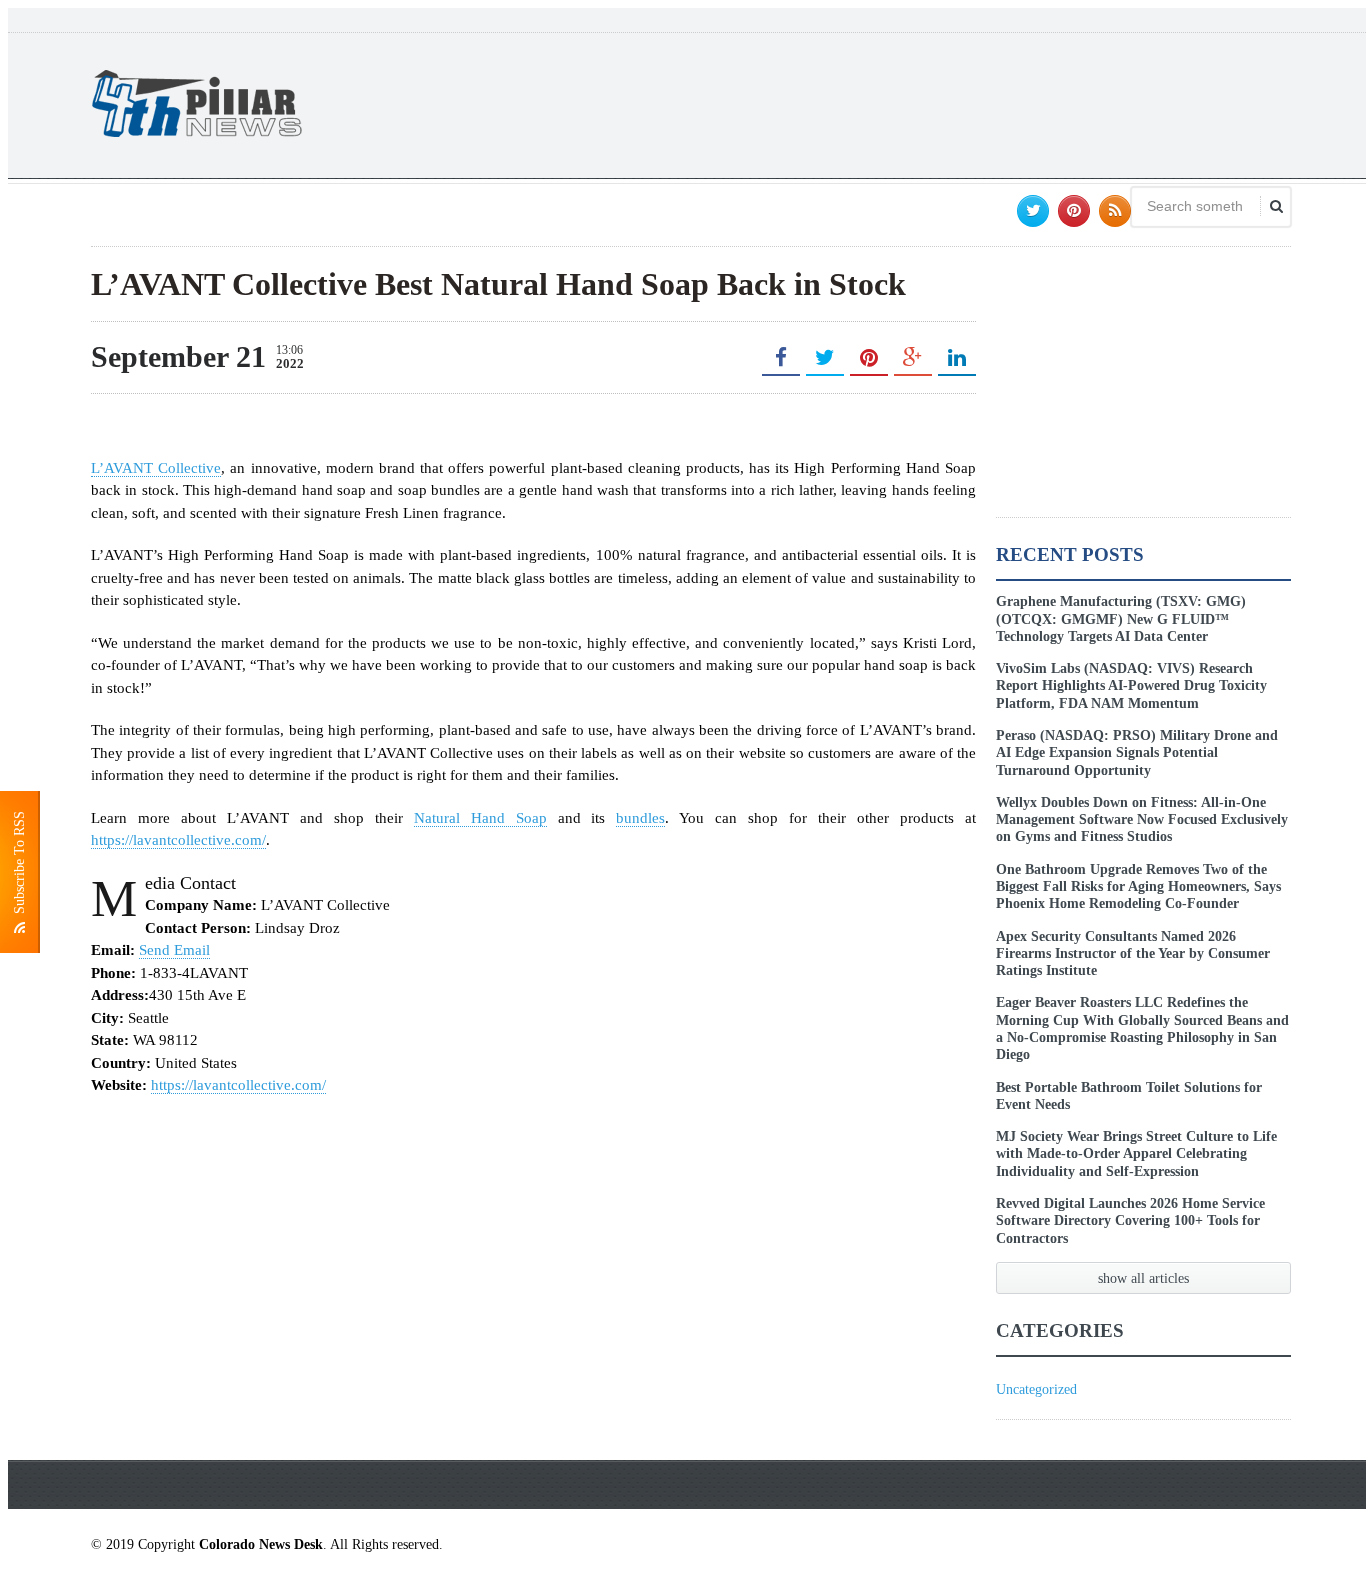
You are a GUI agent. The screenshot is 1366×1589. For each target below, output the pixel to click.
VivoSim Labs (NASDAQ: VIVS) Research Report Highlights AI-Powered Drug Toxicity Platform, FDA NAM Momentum (1131, 685)
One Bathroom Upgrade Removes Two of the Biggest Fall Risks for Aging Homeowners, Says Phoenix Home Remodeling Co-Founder (1138, 886)
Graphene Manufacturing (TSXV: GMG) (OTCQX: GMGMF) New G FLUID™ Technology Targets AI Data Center (1121, 618)
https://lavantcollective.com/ (178, 840)
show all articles (1143, 1278)
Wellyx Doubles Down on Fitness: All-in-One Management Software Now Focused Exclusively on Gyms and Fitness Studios (1142, 819)
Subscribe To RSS (19, 866)
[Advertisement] (927, 103)
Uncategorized (1036, 1389)
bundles (640, 818)
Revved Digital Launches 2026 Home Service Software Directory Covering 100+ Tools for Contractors (1130, 1220)
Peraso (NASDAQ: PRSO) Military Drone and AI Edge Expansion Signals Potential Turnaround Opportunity (1137, 752)
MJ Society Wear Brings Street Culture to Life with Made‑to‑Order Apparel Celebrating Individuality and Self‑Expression (1136, 1153)
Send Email (174, 950)
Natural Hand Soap (480, 818)
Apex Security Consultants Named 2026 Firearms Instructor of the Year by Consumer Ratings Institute (1133, 953)
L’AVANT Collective (156, 468)
